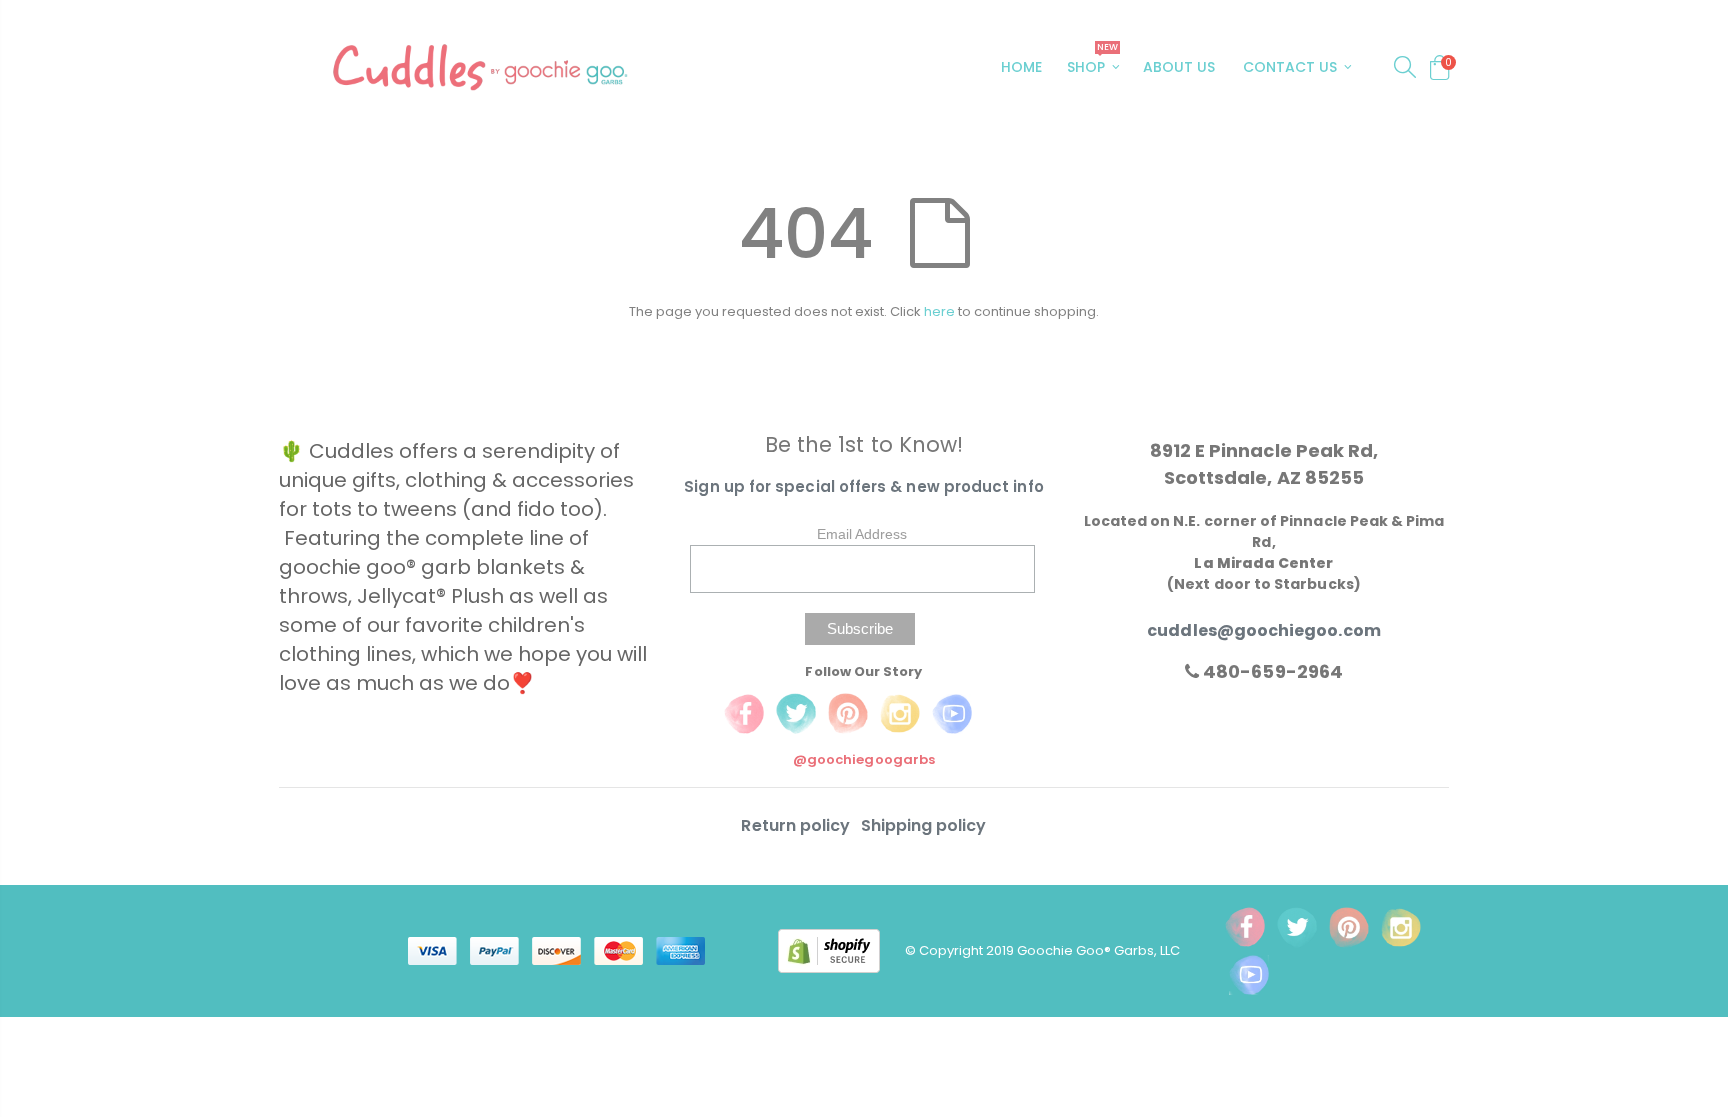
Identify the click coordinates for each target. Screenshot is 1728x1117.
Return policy (797, 825)
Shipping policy (924, 825)
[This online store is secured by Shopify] (841, 949)
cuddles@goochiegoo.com (1263, 630)
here (939, 311)
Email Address (862, 534)
